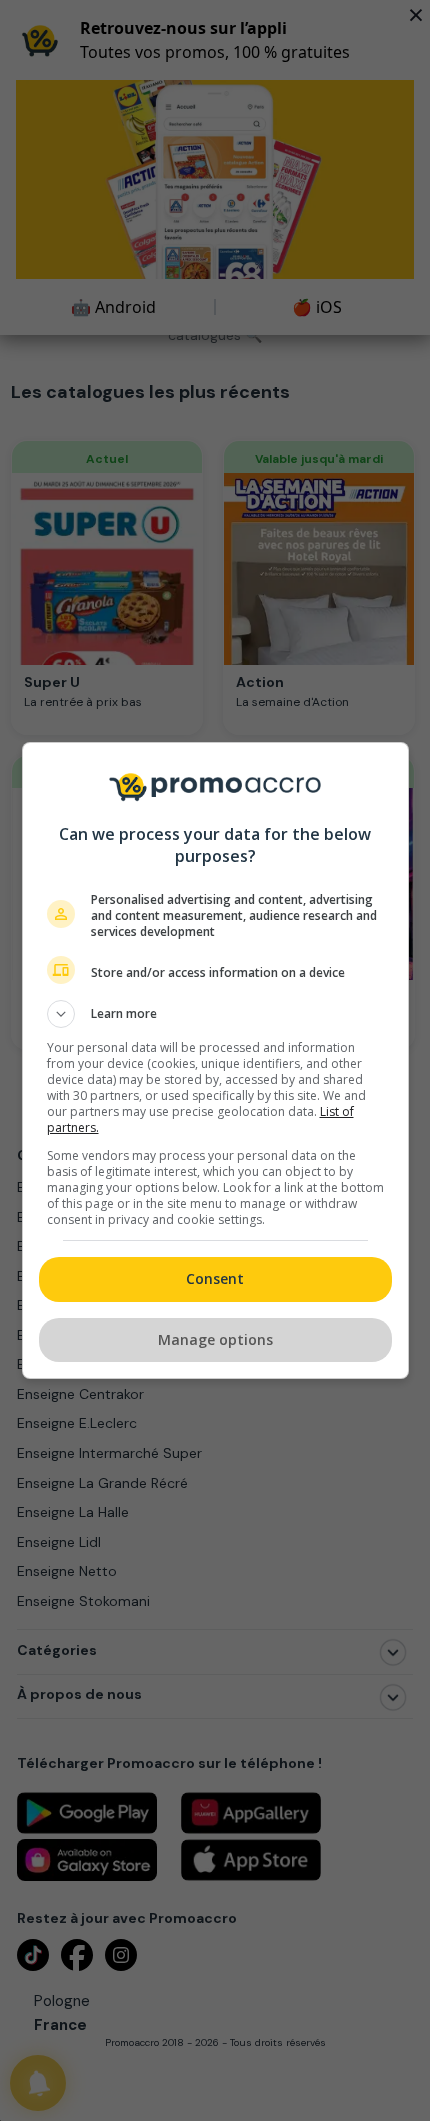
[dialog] (215, 1060)
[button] (215, 1014)
